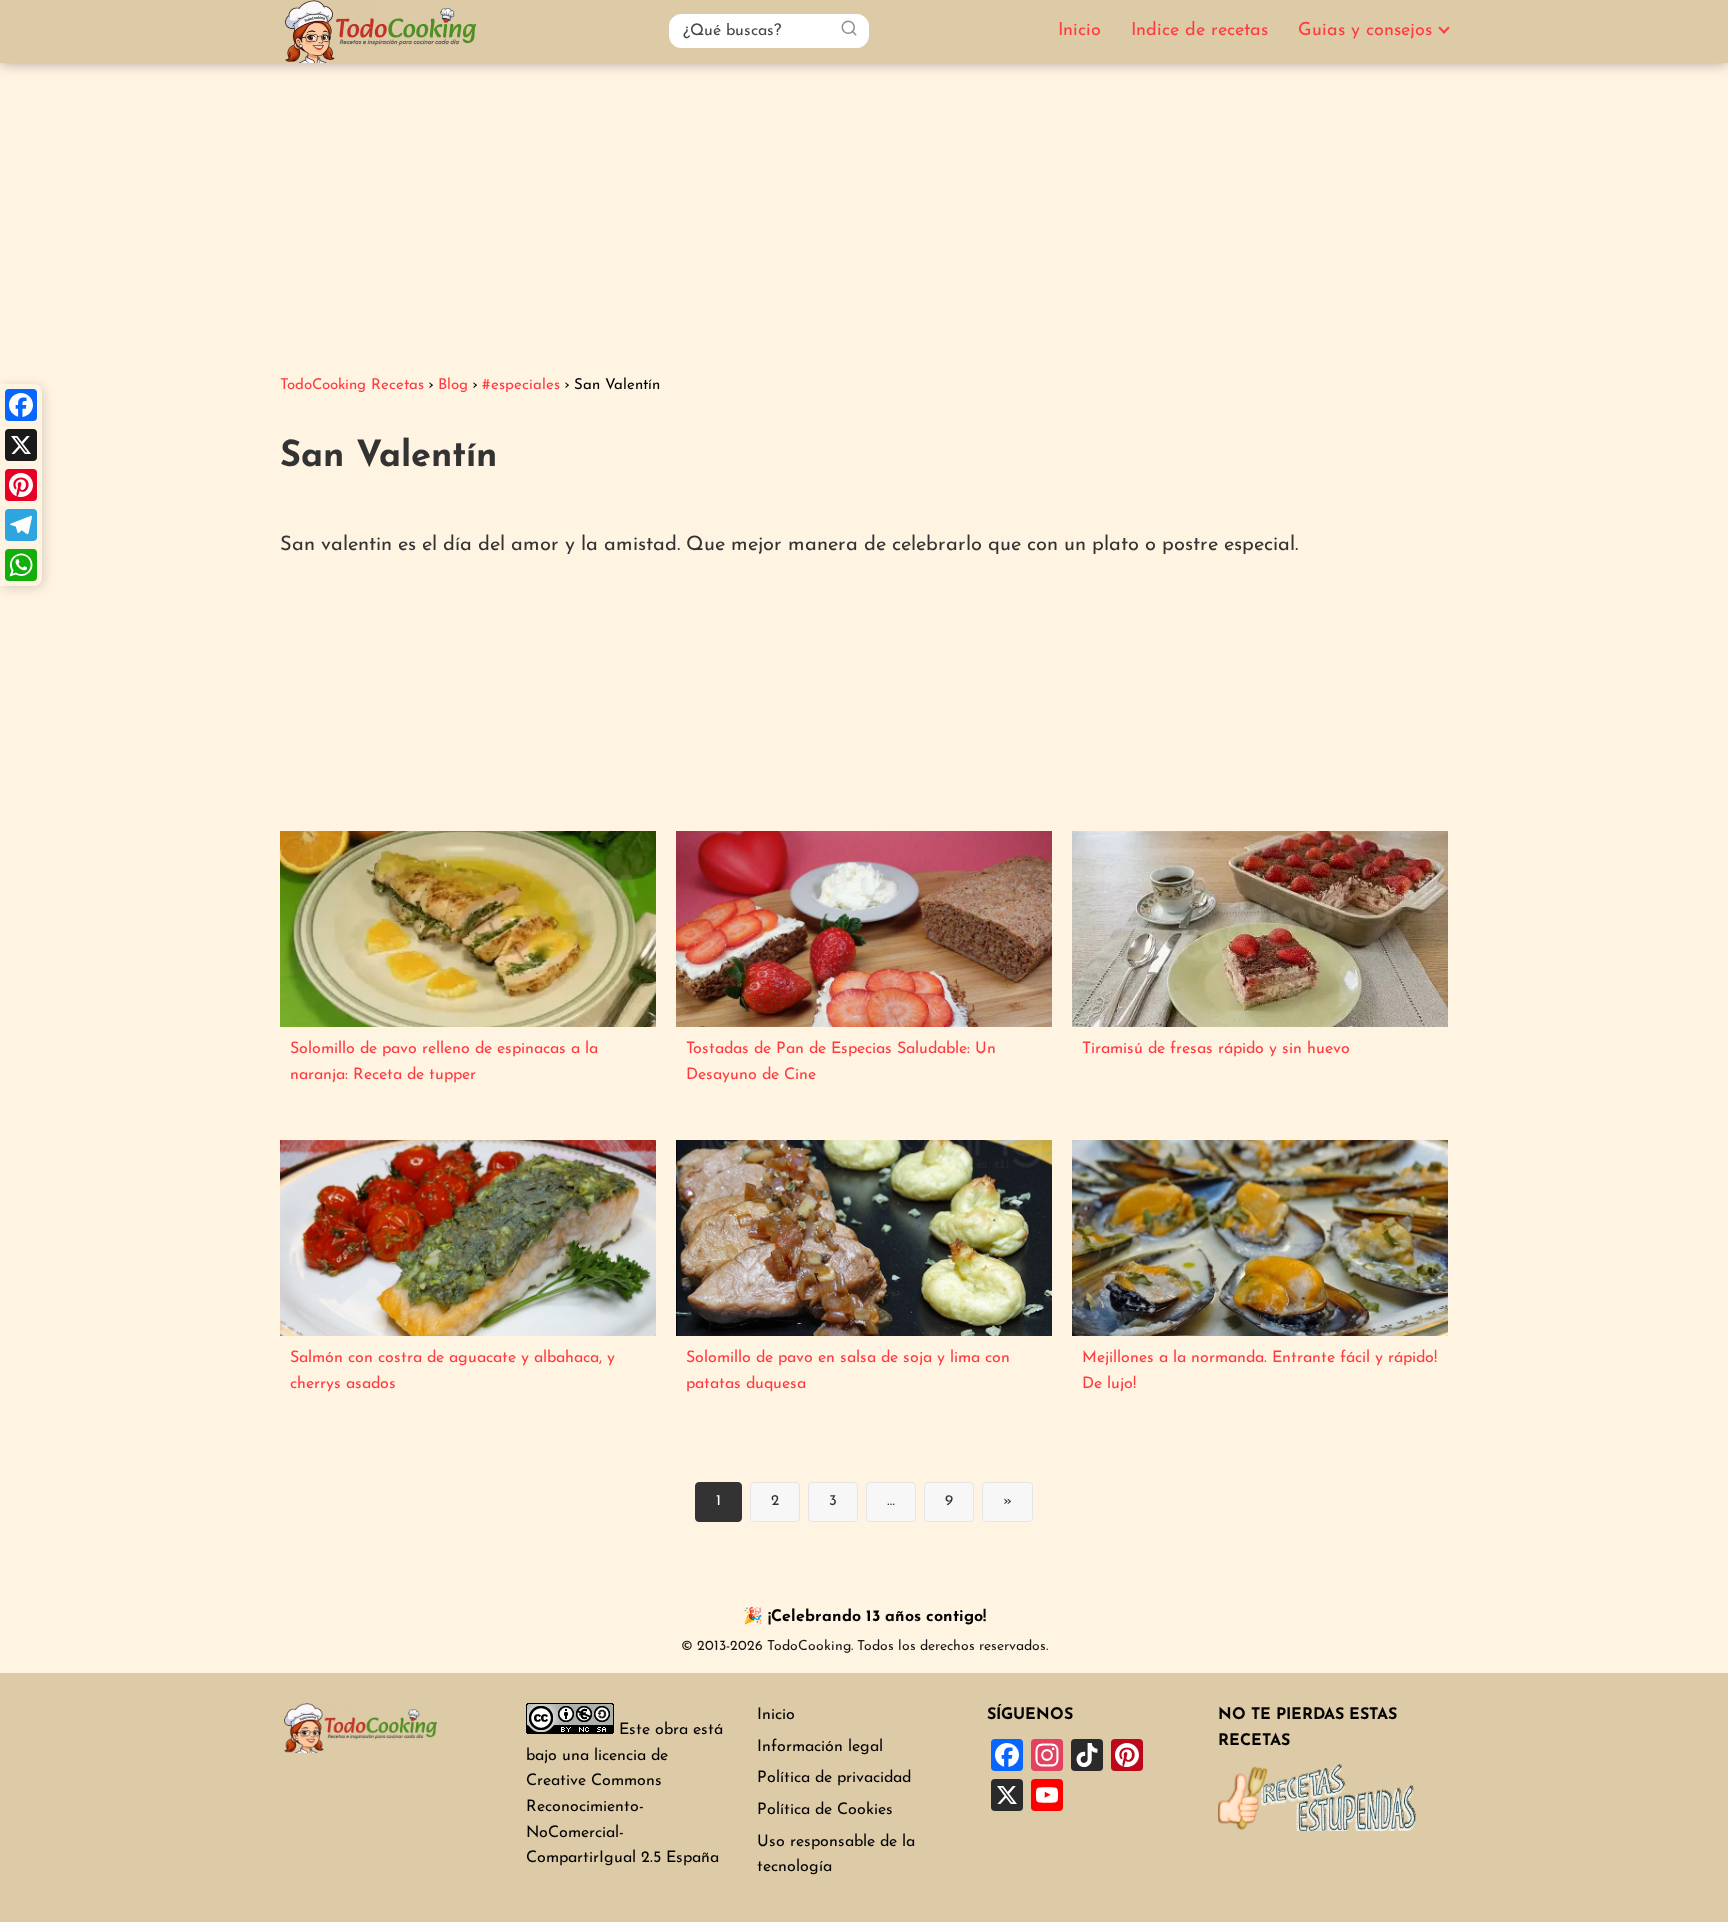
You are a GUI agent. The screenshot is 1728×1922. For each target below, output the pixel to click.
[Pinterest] (21, 485)
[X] (21, 445)
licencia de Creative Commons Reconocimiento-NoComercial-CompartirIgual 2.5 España (622, 1807)
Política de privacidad (834, 1778)
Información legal (820, 1747)
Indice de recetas (1199, 31)
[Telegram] (21, 525)
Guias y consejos (1365, 31)
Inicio (1079, 31)
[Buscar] (849, 30)
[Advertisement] (864, 213)
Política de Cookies (825, 1810)
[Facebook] (21, 405)
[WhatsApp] (21, 565)
